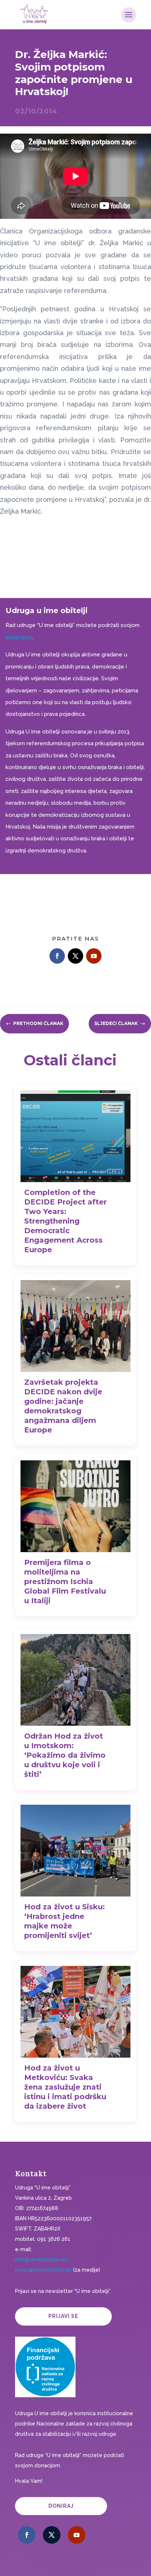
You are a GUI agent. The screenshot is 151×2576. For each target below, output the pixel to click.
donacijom (19, 637)
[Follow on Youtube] (94, 956)
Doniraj (61, 2506)
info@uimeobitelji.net (41, 2260)
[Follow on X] (75, 956)
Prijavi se (63, 2316)
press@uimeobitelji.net (43, 2270)
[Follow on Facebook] (57, 956)
